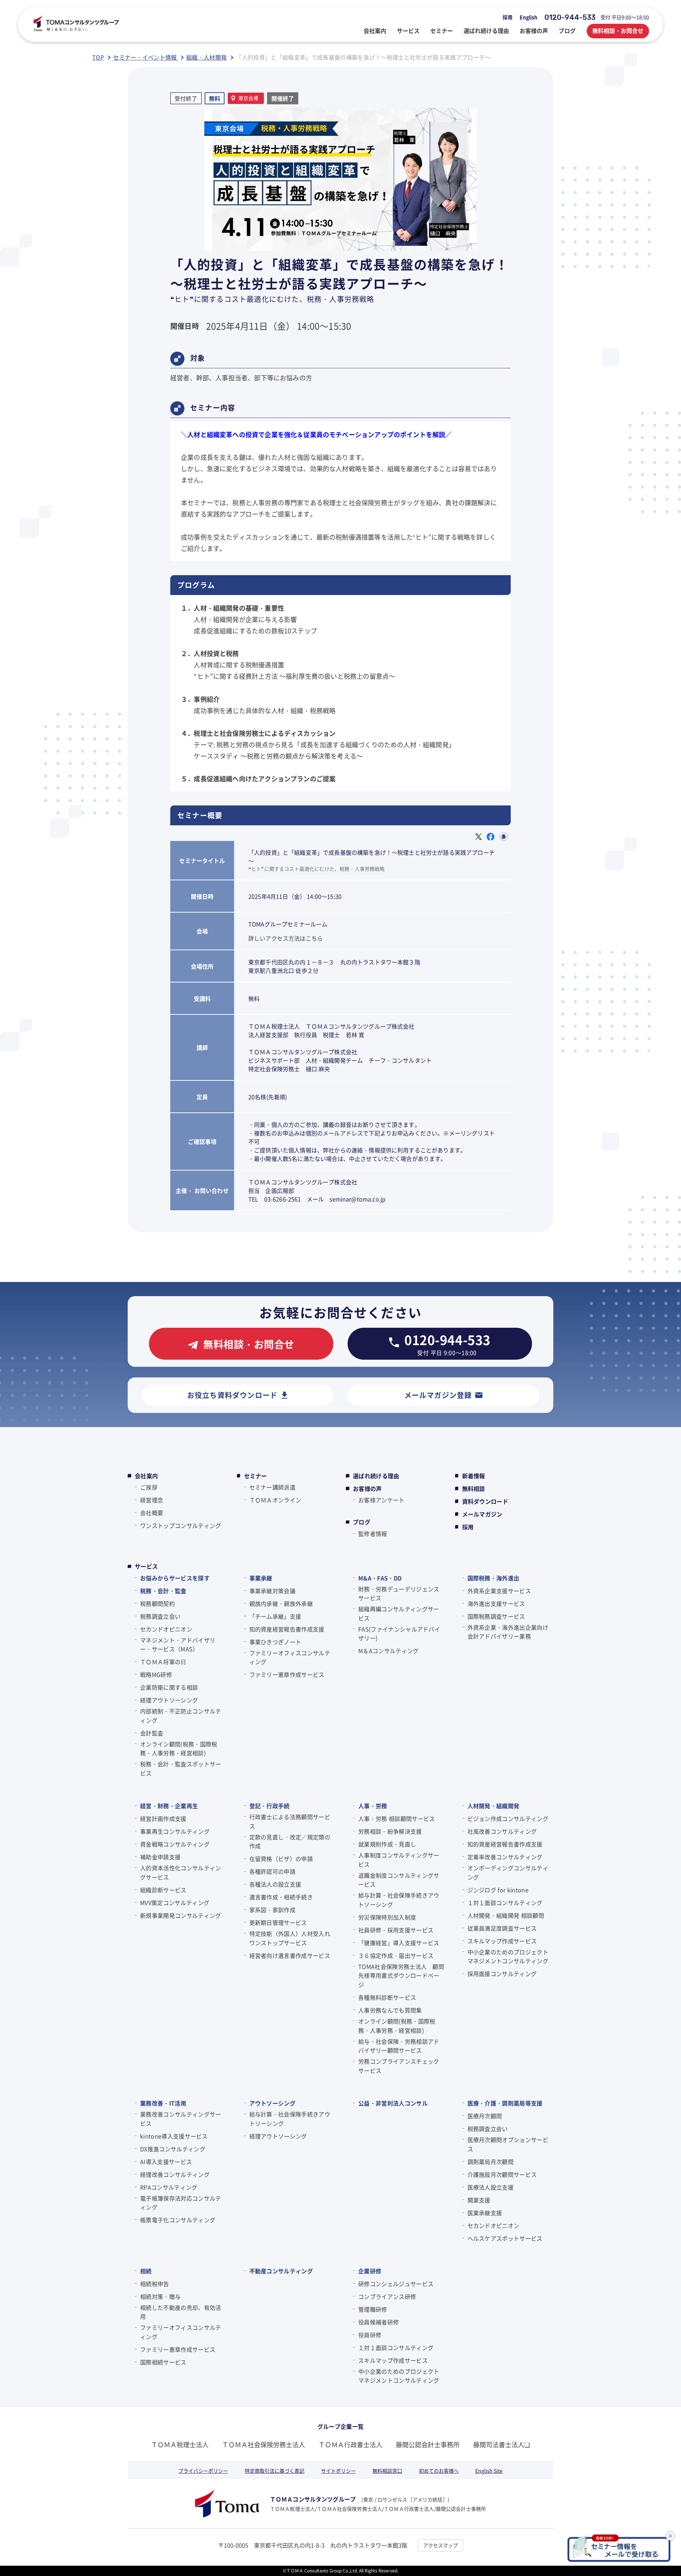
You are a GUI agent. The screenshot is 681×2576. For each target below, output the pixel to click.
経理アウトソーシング (169, 1700)
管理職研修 (373, 2309)
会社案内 (146, 1476)
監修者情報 (373, 1534)
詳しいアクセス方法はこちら (286, 938)
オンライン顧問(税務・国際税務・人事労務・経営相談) (179, 1749)
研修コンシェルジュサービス (396, 2284)
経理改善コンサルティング (175, 2174)
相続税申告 (155, 2284)
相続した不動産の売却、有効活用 (181, 2312)
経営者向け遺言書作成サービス (290, 1955)
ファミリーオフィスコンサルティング (290, 1657)
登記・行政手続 (270, 1806)
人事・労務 (373, 1806)
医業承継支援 (485, 2213)
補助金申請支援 (160, 1857)
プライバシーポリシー (203, 2471)
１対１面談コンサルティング (505, 1903)
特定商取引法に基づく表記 (275, 2471)
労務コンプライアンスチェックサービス (399, 2066)
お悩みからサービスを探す (175, 1578)
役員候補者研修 (378, 2322)
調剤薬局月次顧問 (491, 2162)
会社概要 (152, 1513)
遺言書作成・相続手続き (281, 1897)
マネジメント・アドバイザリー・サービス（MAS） (178, 1645)
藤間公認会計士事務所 (428, 2444)
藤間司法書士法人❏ (502, 2444)
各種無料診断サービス (387, 1997)
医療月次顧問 (485, 2116)
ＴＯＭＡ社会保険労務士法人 (264, 2444)
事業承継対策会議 (273, 1591)
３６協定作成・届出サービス (396, 1955)
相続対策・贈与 (160, 2296)
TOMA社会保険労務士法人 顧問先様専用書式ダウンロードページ (401, 1975)
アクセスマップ (441, 2545)
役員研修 (370, 2335)
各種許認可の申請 (273, 1871)
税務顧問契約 (157, 1603)
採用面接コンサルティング (502, 1974)
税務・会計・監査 (163, 1591)
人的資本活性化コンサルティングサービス (181, 1872)
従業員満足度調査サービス (502, 1928)
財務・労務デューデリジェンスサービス (399, 1594)
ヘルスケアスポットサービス (505, 2238)
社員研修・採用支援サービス (396, 1930)
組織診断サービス (163, 1890)
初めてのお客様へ (439, 2471)
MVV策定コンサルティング (175, 1903)
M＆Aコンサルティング (389, 1651)
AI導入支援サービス (166, 2162)
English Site (489, 2471)
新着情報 (474, 1476)
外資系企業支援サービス (499, 1591)
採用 (508, 17)
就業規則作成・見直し (387, 1844)
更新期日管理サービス (278, 1922)
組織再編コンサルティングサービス (399, 1613)
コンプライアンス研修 (387, 2296)
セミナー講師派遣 (273, 1487)
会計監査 (152, 1733)
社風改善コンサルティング (502, 1831)
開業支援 (479, 2200)
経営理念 (152, 1500)
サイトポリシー (338, 2471)
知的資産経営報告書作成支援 (287, 1629)
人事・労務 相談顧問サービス (397, 1818)
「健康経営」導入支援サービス (399, 1943)
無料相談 (474, 1488)
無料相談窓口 (387, 2471)
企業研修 (370, 2271)
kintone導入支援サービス (174, 2136)
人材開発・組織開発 (494, 1806)
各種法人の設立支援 (275, 1884)
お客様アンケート (381, 1500)
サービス (146, 1566)
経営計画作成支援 (163, 1818)
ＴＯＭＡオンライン (275, 1500)
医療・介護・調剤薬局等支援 (505, 2103)
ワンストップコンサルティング (181, 1525)
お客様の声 (367, 1488)
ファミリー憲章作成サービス (287, 1674)
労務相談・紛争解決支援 (390, 1831)
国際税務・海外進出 (494, 1578)
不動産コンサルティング (281, 2271)
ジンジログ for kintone (498, 1890)
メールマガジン (482, 1514)
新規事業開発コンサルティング (181, 1915)
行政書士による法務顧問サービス (290, 1821)
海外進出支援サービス (496, 1603)
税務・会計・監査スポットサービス (181, 1768)
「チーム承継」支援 (275, 1616)
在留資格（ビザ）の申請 (281, 1859)
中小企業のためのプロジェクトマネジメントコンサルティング (508, 1956)
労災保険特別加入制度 (387, 1917)
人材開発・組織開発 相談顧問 (506, 1915)
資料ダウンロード (485, 1501)
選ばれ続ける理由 (376, 1476)
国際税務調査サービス (496, 1616)
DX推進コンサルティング (173, 2149)
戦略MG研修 (156, 1674)
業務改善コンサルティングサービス (181, 2119)
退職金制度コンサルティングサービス (399, 1880)
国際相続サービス (163, 2362)
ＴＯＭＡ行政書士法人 (350, 2444)
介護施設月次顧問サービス (502, 2174)
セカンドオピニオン (166, 1629)
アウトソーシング (273, 2103)
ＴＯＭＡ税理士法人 (180, 2444)
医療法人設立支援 (491, 2187)
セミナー (256, 1476)
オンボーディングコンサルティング (508, 1872)
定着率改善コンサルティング (505, 1857)
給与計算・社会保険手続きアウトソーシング (399, 1900)
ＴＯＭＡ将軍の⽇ (163, 1662)
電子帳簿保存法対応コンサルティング (181, 2203)
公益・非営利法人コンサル (393, 2103)
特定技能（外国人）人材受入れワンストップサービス (290, 1938)
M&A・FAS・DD (380, 1578)
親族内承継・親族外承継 (281, 1603)
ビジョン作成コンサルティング (508, 1818)
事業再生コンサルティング (175, 1831)
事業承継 (261, 1578)
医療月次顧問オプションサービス (508, 2144)
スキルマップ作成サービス (502, 1941)
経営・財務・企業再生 (169, 1806)
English (528, 17)
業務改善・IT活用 (163, 2103)
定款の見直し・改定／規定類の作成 (290, 1842)
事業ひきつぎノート (275, 1642)
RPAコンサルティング (169, 2187)
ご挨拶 (149, 1487)
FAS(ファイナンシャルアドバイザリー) (399, 1634)
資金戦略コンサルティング (175, 1844)
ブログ (362, 1522)
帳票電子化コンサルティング (178, 2220)
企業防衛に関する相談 (169, 1687)
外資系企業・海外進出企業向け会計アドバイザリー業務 (508, 1632)
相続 (146, 2271)
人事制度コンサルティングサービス (399, 1860)
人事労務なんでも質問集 (390, 2010)
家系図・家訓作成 (273, 1910)
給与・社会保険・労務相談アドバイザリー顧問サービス (399, 2046)
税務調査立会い (160, 1616)
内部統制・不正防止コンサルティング (181, 1716)
